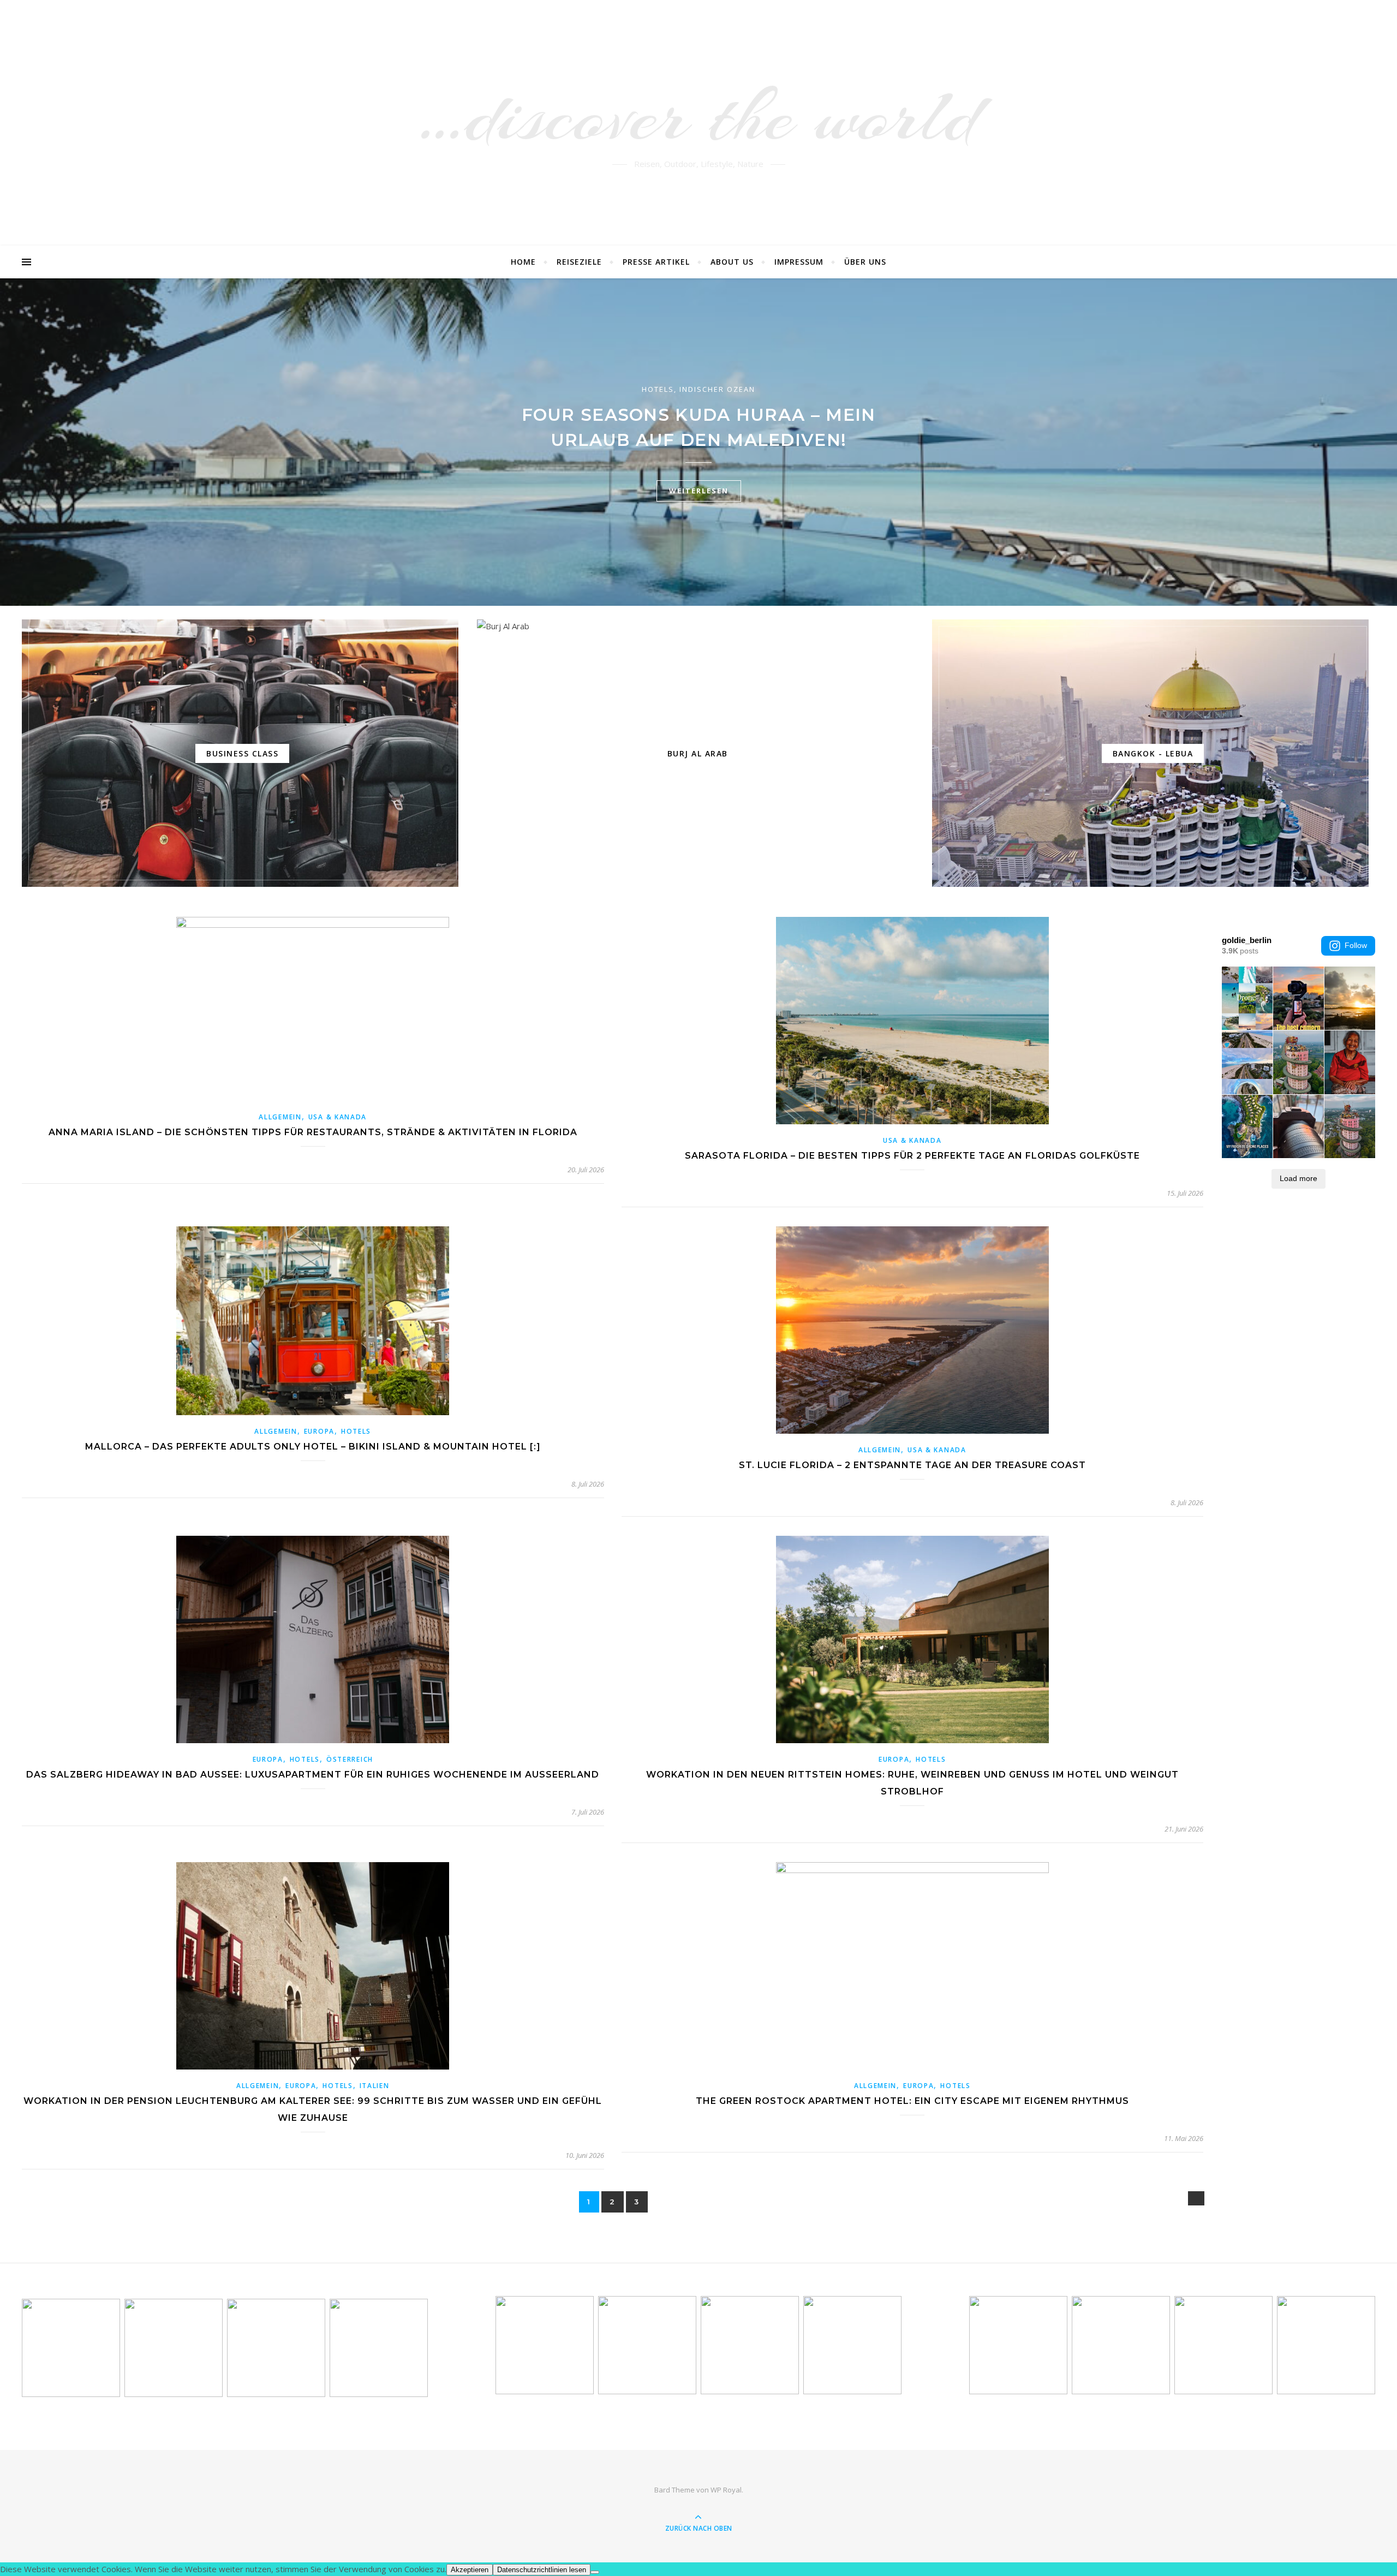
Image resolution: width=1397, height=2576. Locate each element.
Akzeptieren (470, 2570)
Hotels (658, 389)
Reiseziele (579, 262)
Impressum (799, 262)
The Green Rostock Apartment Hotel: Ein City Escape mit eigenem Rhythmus (912, 2101)
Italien (375, 2086)
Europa (319, 1431)
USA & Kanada (338, 1117)
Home (523, 262)
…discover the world (699, 116)
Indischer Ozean (717, 389)
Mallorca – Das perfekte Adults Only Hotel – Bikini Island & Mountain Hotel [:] (313, 1447)
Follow (1356, 945)
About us (732, 262)
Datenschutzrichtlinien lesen (542, 2570)
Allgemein (280, 1117)
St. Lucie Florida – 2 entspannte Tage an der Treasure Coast (912, 1465)
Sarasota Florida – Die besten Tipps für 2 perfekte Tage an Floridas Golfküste (912, 1156)
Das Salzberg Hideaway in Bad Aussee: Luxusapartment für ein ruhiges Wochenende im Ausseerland (313, 1775)
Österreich (350, 1759)
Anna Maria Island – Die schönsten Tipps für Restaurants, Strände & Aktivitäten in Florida (313, 1132)
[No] (595, 2572)
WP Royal (726, 2490)
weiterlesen (699, 491)
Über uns (865, 262)
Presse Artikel (656, 262)
